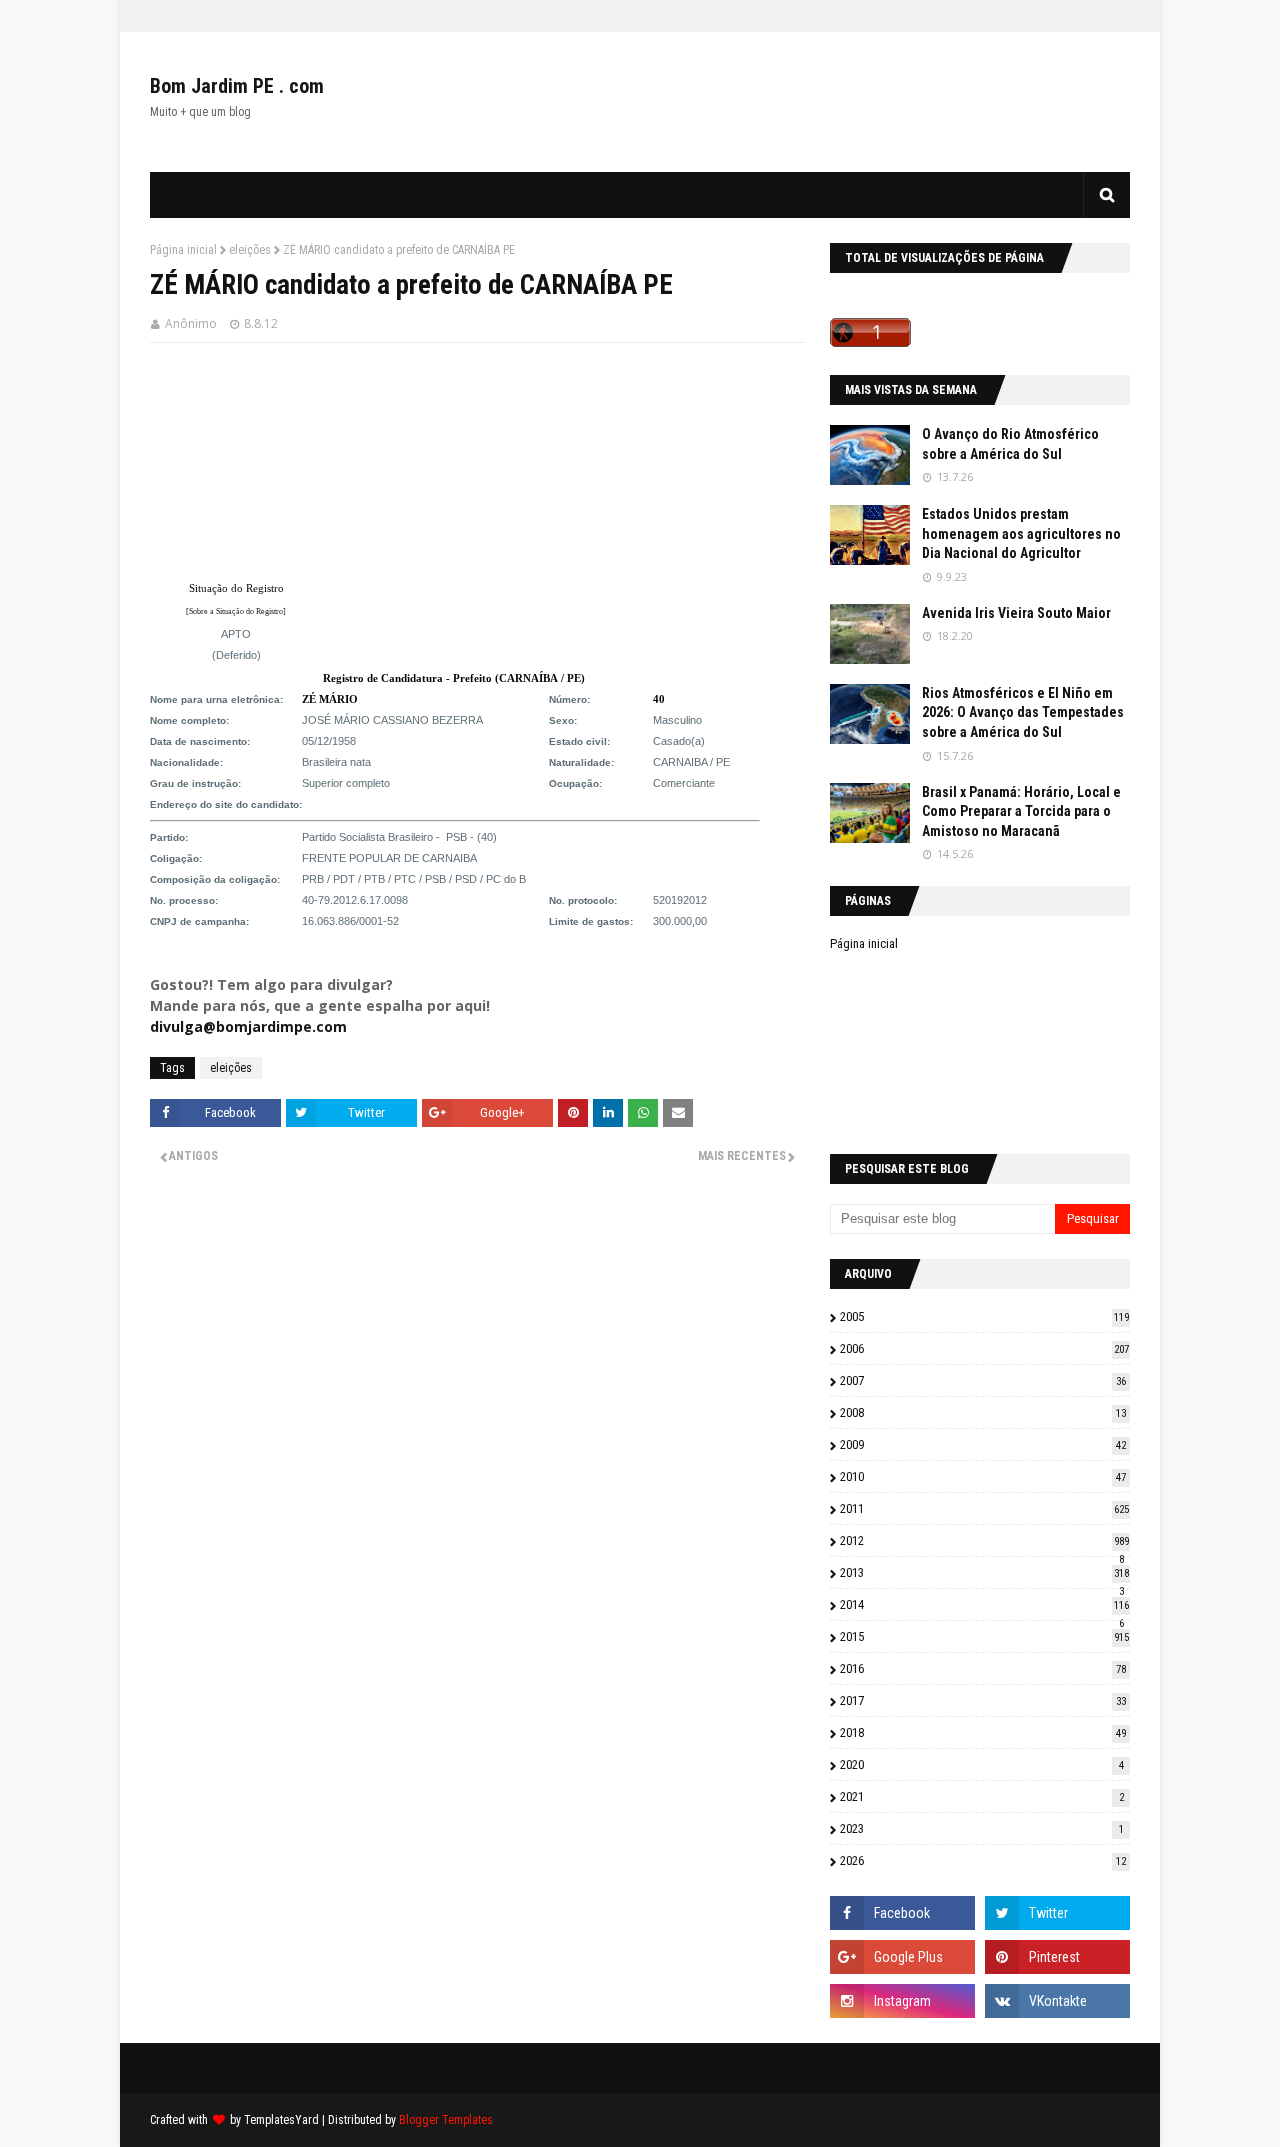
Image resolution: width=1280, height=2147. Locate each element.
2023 (982, 1828)
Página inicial (183, 250)
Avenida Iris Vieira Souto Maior (1016, 613)
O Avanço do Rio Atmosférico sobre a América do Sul (1010, 444)
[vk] (1057, 2001)
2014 (984, 1604)
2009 (983, 1444)
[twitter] (1057, 1913)
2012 (984, 1540)
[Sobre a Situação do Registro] (236, 611)
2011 (984, 1508)
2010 (983, 1476)
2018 (983, 1732)
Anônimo (191, 323)
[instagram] (902, 2001)
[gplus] (902, 1957)
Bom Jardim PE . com (237, 86)
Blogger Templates (446, 2120)
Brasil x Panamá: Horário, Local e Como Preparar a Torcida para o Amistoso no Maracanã (1021, 811)
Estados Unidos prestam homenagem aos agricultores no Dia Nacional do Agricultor (1021, 533)
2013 (984, 1572)
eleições (250, 250)
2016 (983, 1668)
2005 (984, 1316)
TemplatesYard (281, 2120)
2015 (984, 1636)
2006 (984, 1348)
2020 (982, 1764)
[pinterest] (1057, 1957)
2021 (982, 1796)
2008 (983, 1412)
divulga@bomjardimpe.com (248, 1026)
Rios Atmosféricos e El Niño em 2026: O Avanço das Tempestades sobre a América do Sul (1023, 712)
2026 (983, 1860)
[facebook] (902, 1913)
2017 (983, 1700)
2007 (983, 1380)
